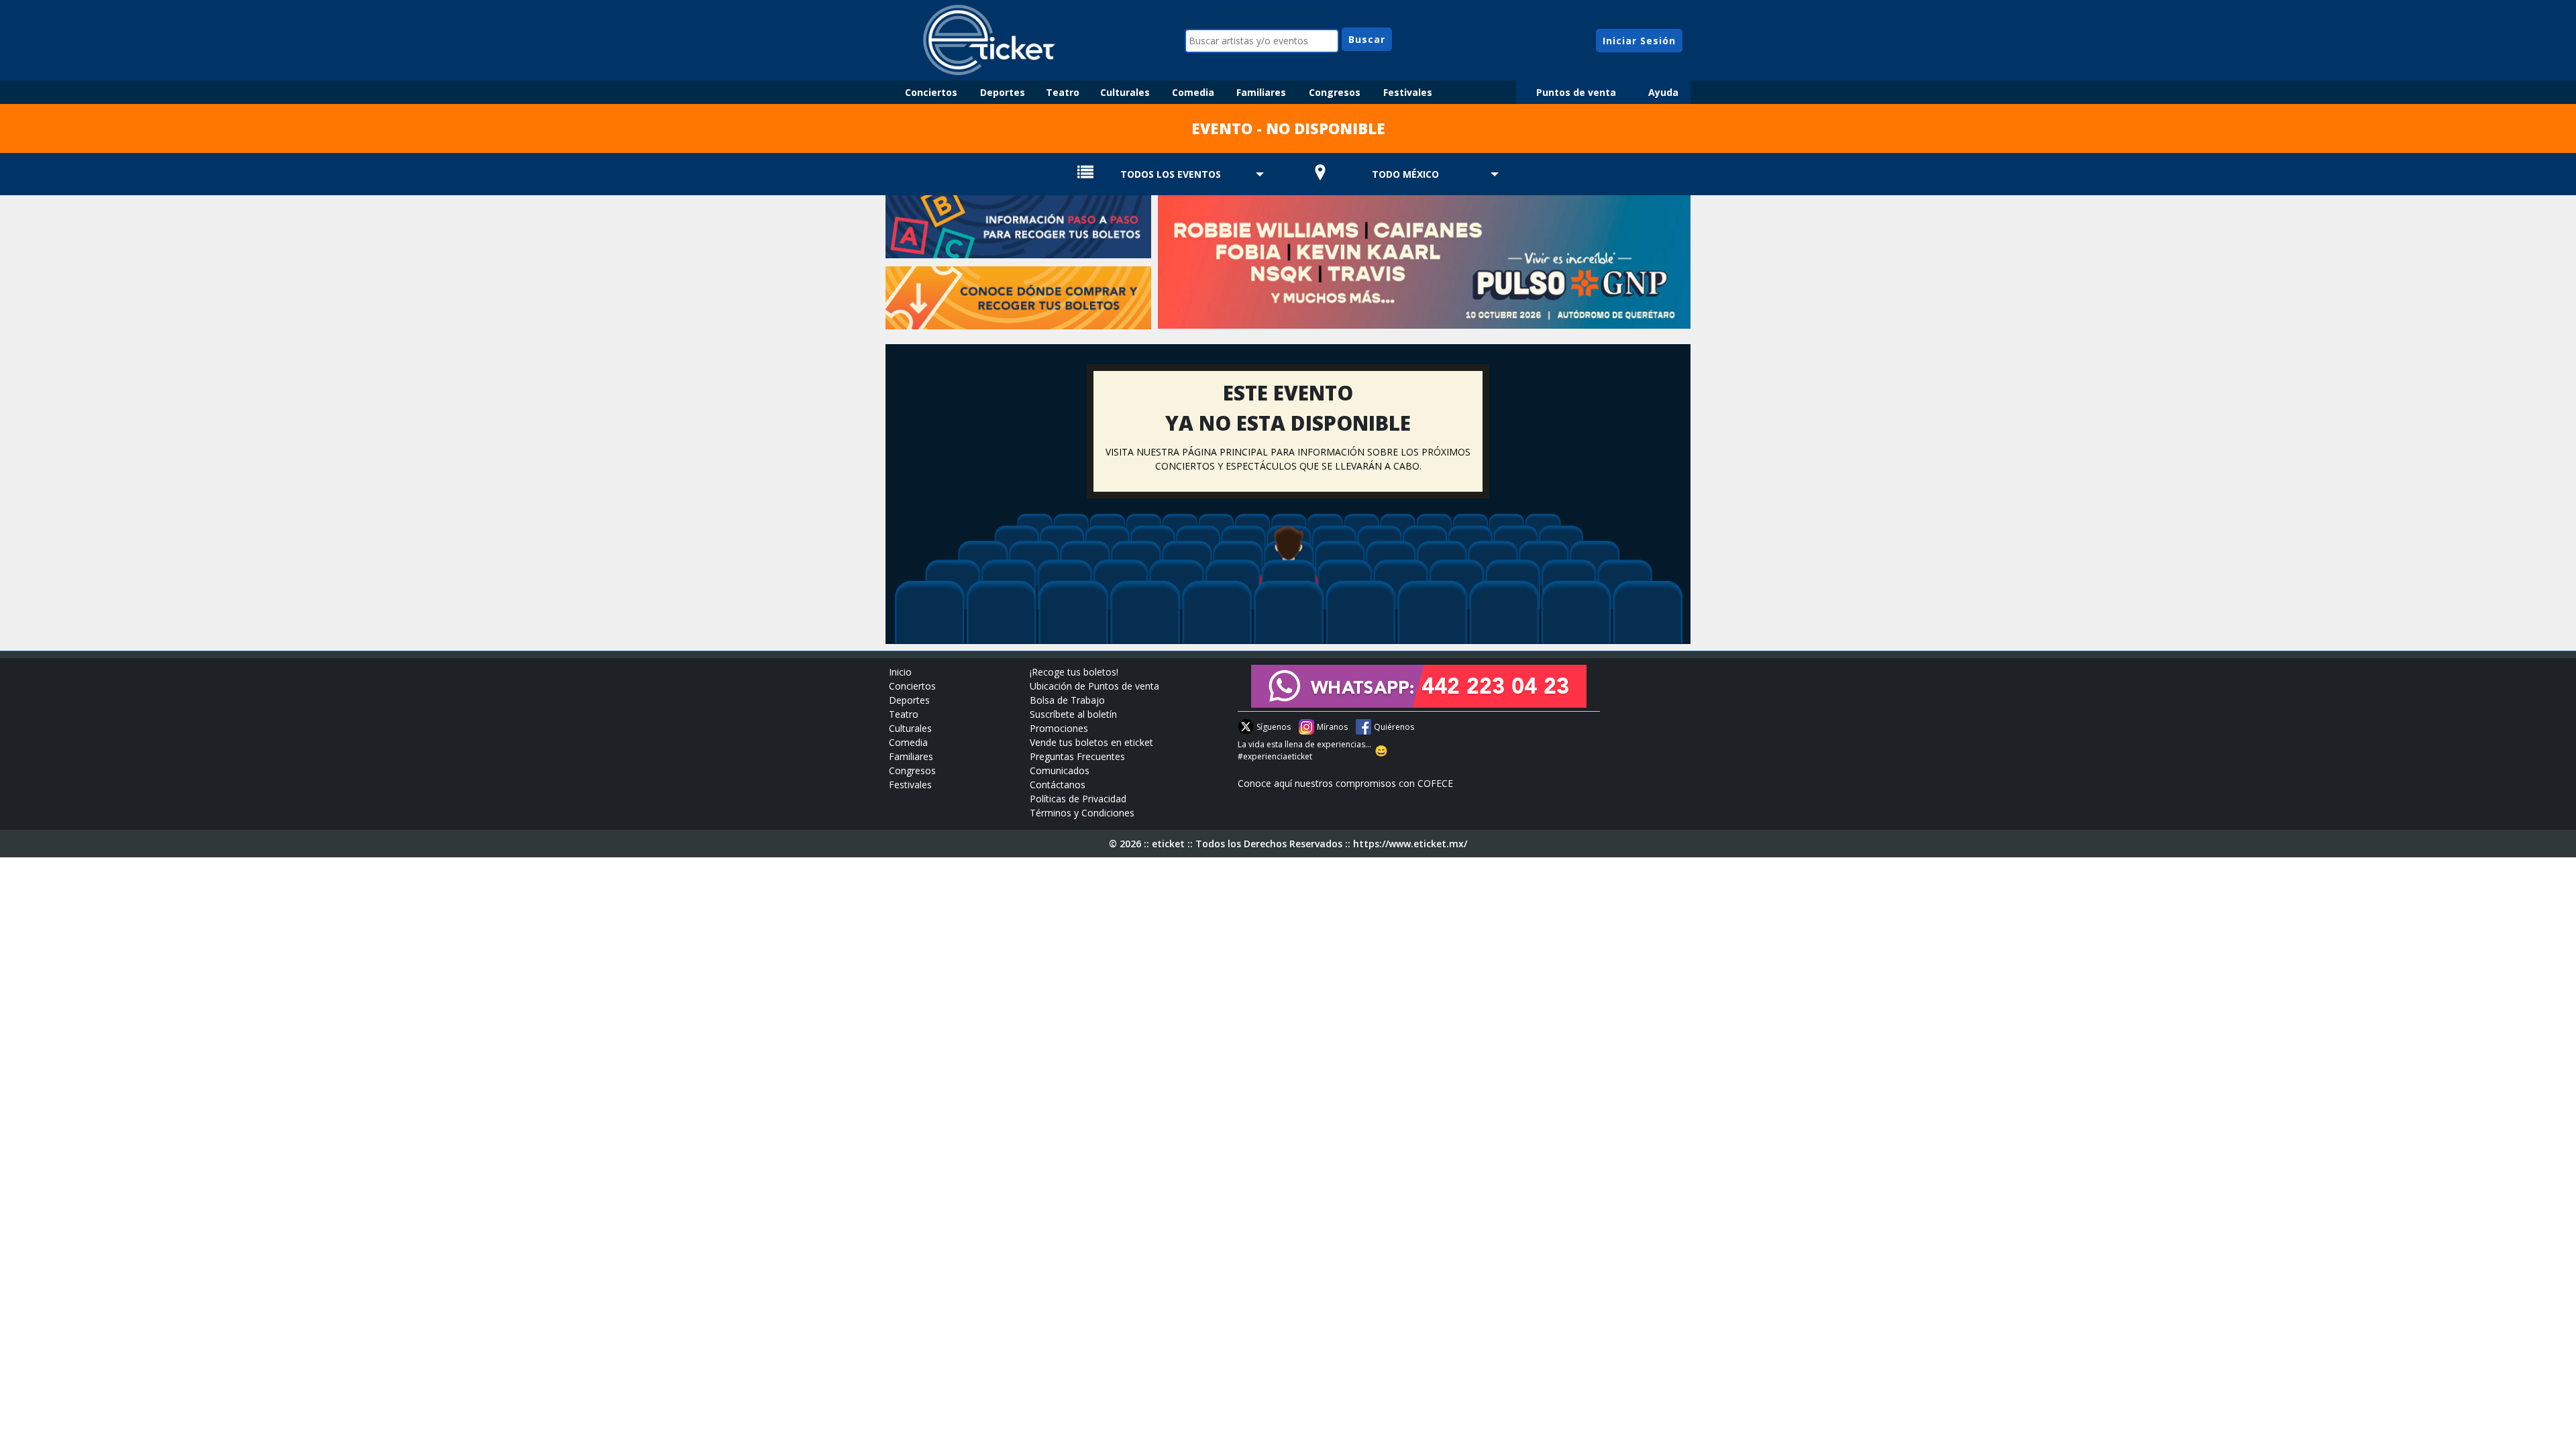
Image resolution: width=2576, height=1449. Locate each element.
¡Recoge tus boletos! (1074, 672)
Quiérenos (1394, 727)
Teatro (1063, 92)
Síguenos (1274, 727)
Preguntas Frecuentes (1077, 756)
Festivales (1408, 92)
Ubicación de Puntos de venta (1094, 686)
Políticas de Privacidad (1078, 799)
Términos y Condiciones (1082, 813)
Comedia (1193, 92)
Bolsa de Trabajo (1067, 700)
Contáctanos (1058, 785)
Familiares (1261, 92)
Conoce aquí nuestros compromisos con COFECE (1345, 783)
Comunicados (1060, 770)
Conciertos (931, 92)
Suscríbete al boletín (1073, 714)
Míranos (1332, 727)
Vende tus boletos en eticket (1091, 742)
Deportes (1003, 92)
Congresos (1335, 92)
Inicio (900, 672)
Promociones (1059, 728)
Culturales (1125, 92)
